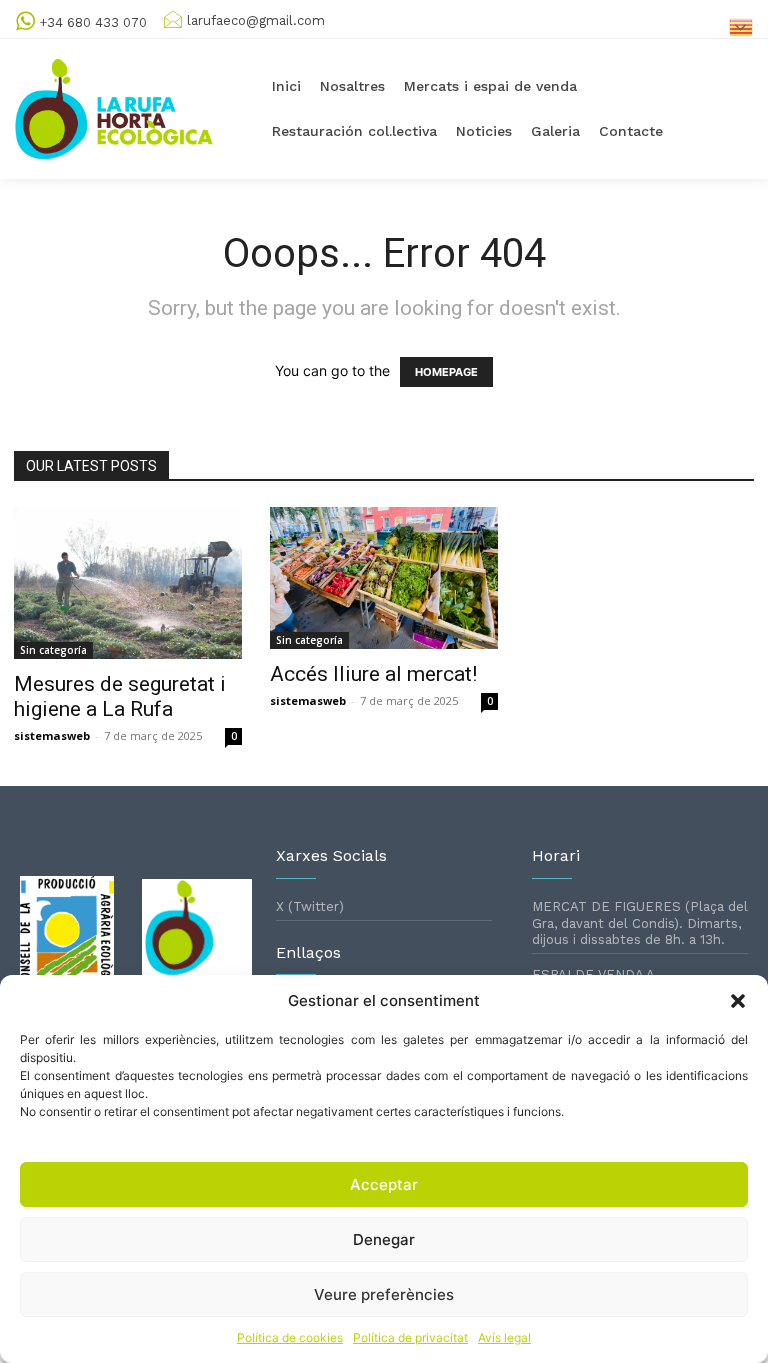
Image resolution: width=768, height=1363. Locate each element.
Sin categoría (53, 650)
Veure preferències (384, 1294)
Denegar (384, 1239)
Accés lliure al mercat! (373, 674)
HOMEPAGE (446, 372)
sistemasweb (52, 735)
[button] (738, 1001)
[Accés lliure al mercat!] (384, 578)
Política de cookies (290, 1337)
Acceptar (384, 1184)
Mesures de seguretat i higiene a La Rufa (120, 696)
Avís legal (504, 1337)
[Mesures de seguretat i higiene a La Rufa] (128, 583)
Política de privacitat (410, 1337)
